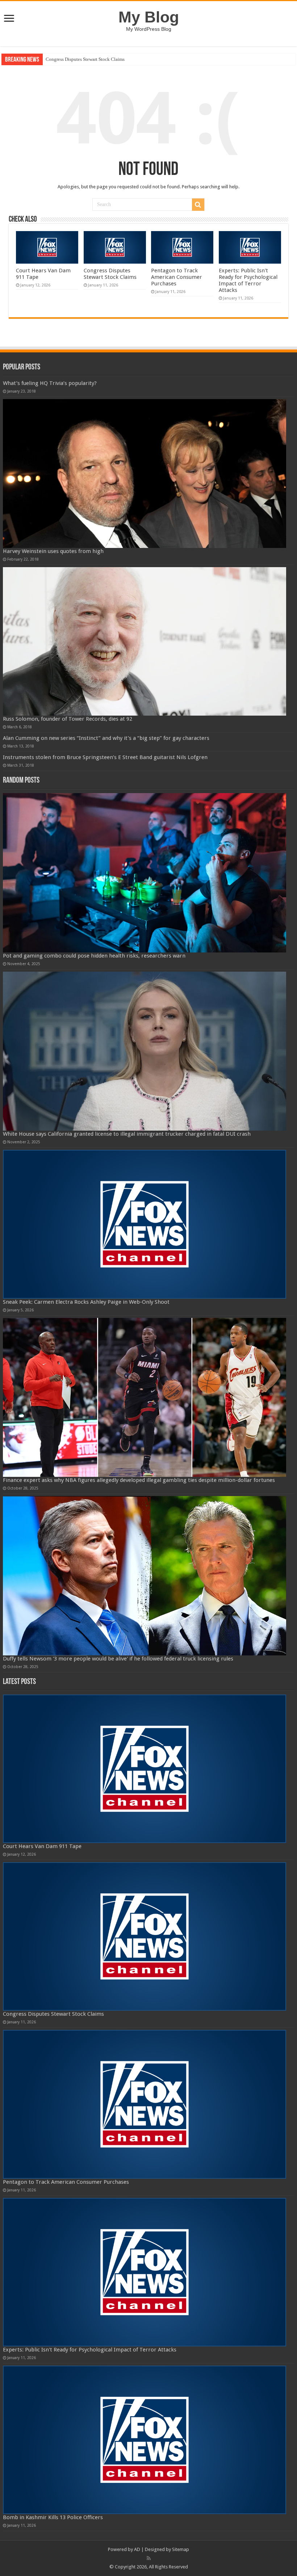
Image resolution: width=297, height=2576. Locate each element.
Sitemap (181, 2549)
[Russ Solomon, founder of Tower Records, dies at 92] (145, 641)
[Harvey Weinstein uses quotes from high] (145, 473)
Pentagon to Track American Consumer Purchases (94, 59)
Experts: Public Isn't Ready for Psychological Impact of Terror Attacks (248, 280)
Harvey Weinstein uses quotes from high (53, 551)
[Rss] (149, 2558)
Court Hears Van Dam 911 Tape (42, 1846)
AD (137, 2549)
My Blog (149, 17)
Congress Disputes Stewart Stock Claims (110, 274)
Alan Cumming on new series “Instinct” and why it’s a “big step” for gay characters (106, 738)
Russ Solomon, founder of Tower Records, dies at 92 (68, 719)
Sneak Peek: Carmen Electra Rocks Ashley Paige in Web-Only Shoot (86, 1302)
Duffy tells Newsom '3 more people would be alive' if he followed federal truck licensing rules (118, 1659)
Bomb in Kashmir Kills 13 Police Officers (53, 2517)
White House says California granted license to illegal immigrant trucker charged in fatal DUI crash (127, 1134)
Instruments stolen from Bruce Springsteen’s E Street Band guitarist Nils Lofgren (105, 757)
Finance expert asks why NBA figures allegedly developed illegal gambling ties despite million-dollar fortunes (139, 1480)
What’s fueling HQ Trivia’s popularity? (50, 383)
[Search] (198, 205)
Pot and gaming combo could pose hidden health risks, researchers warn (94, 956)
